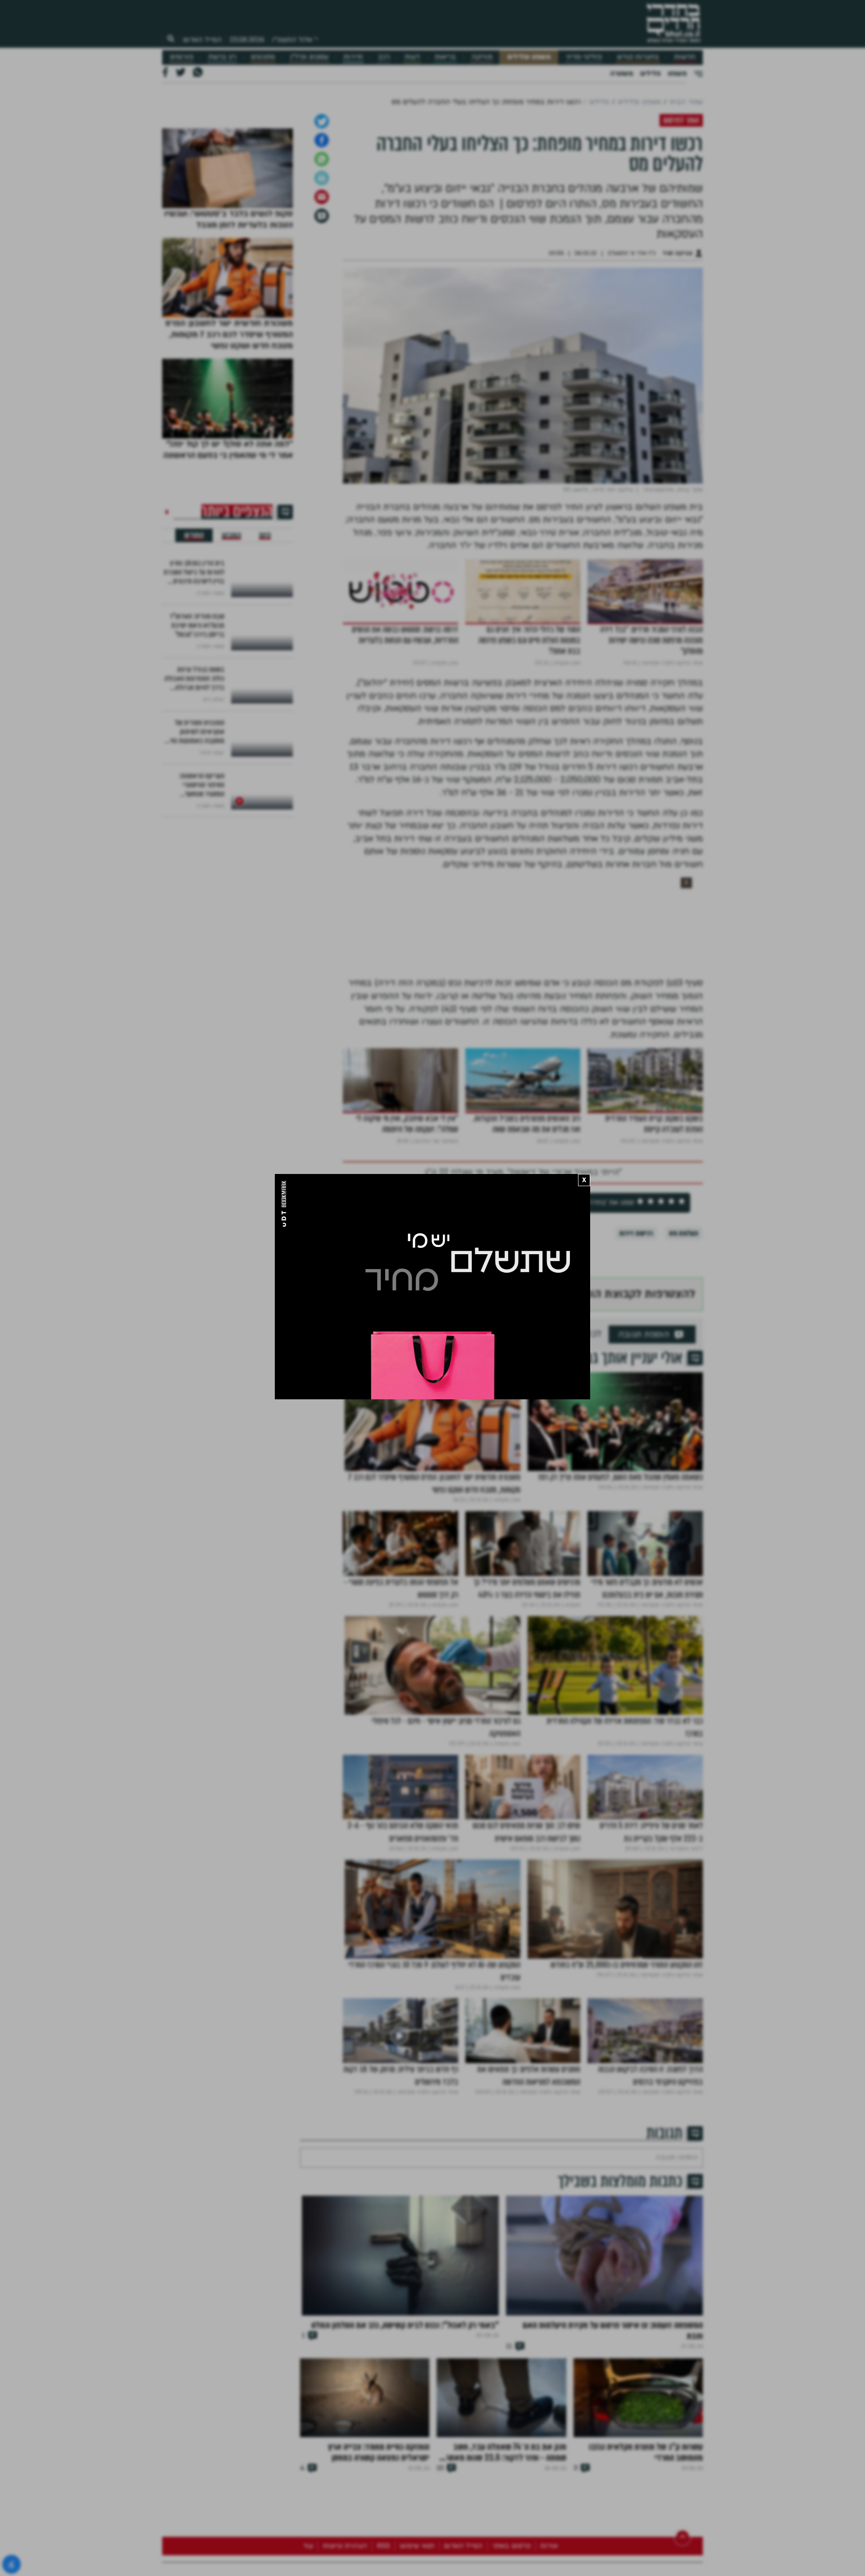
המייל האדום (202, 40)
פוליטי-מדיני (584, 57)
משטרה (621, 73)
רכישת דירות (636, 1463)
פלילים (650, 73)
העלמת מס (684, 1463)
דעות (412, 57)
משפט (677, 73)
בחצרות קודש (638, 57)
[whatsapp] (322, 389)
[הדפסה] (322, 408)
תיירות (353, 57)
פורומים (182, 57)
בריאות (445, 57)
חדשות (685, 57)
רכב (384, 57)
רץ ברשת (222, 57)
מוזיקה (482, 57)
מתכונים (263, 57)
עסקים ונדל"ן (309, 57)
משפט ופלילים (529, 57)
